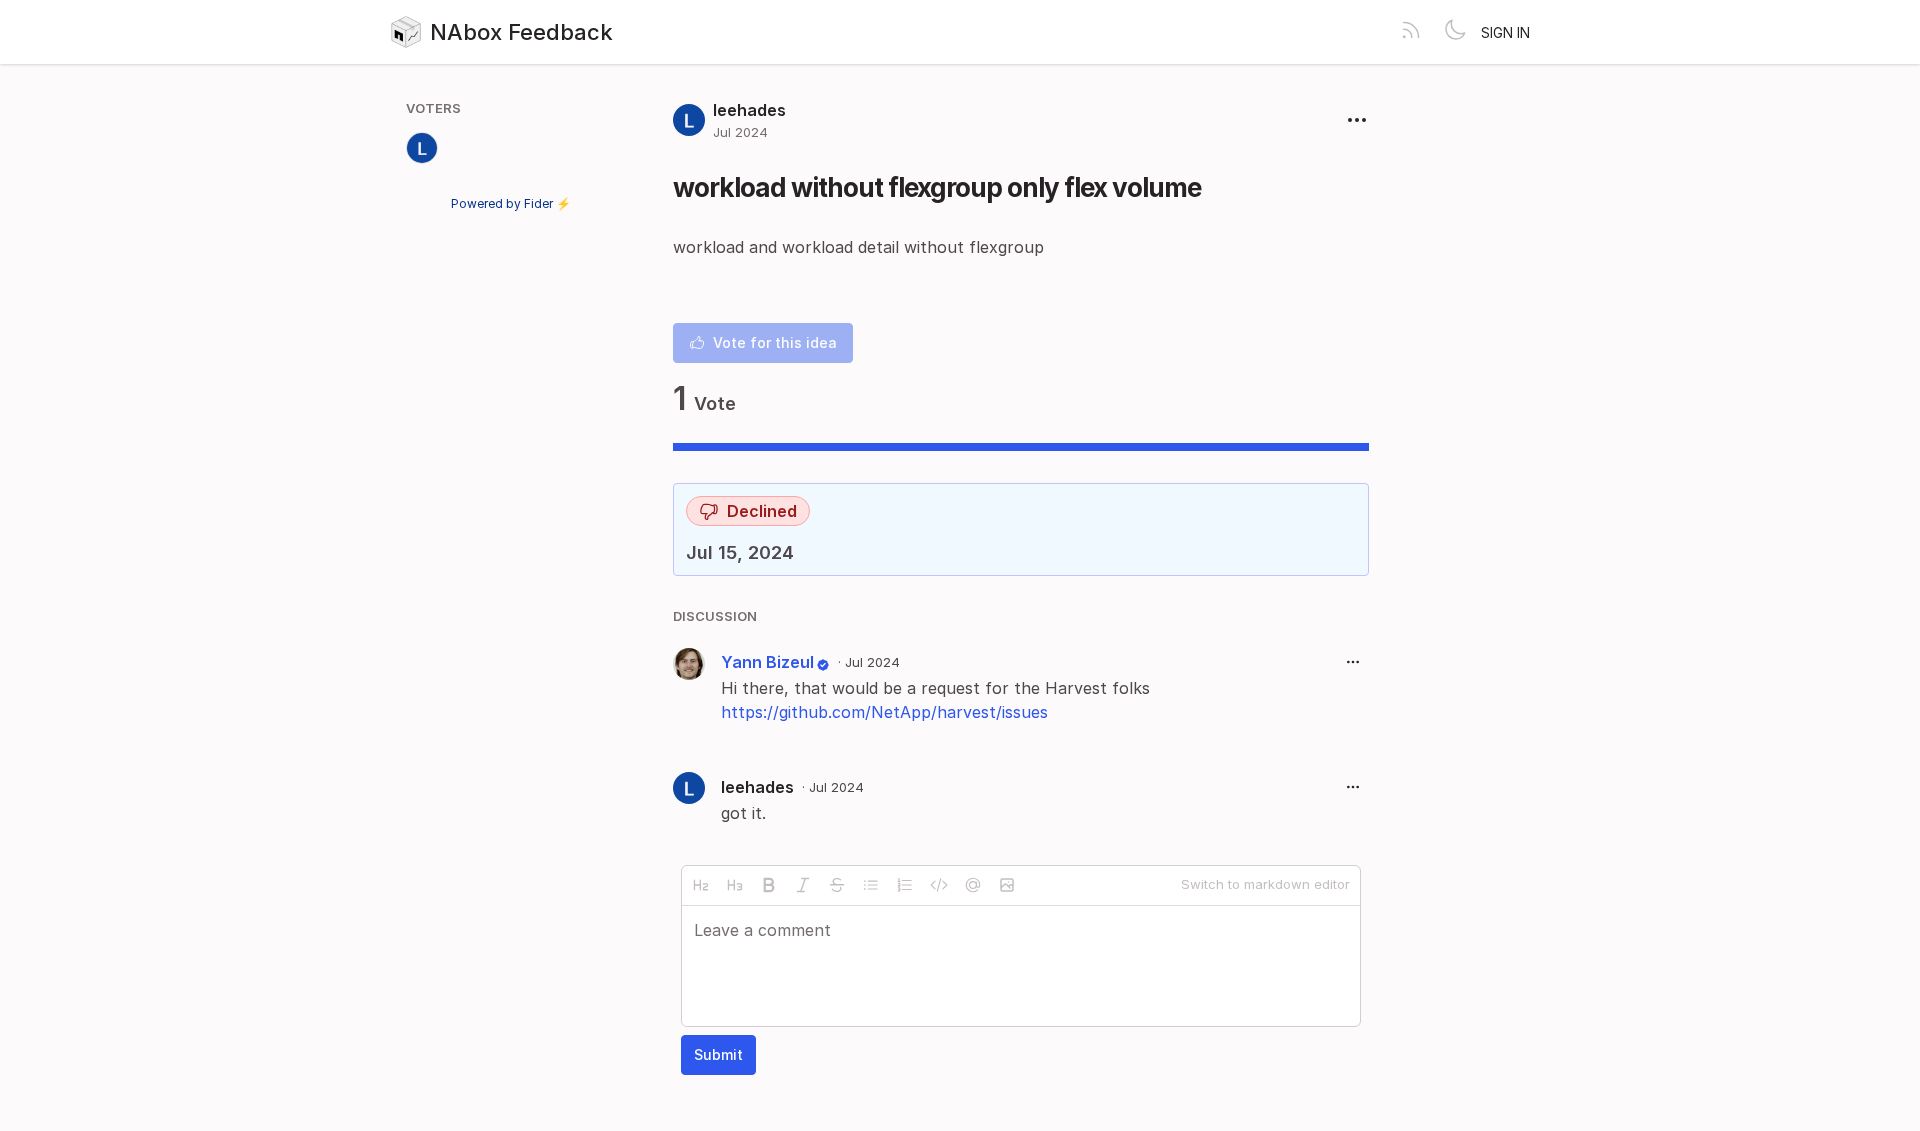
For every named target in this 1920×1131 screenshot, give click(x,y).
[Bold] (769, 885)
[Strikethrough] (837, 885)
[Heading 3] (735, 885)
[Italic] (803, 885)
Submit (718, 1054)
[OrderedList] (905, 885)
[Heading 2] (701, 885)
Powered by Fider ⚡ (511, 203)
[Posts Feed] (1411, 32)
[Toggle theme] (1455, 32)
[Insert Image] (1007, 885)
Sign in (1505, 32)
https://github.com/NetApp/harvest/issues (884, 712)
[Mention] (973, 885)
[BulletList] (871, 885)
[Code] (939, 885)
